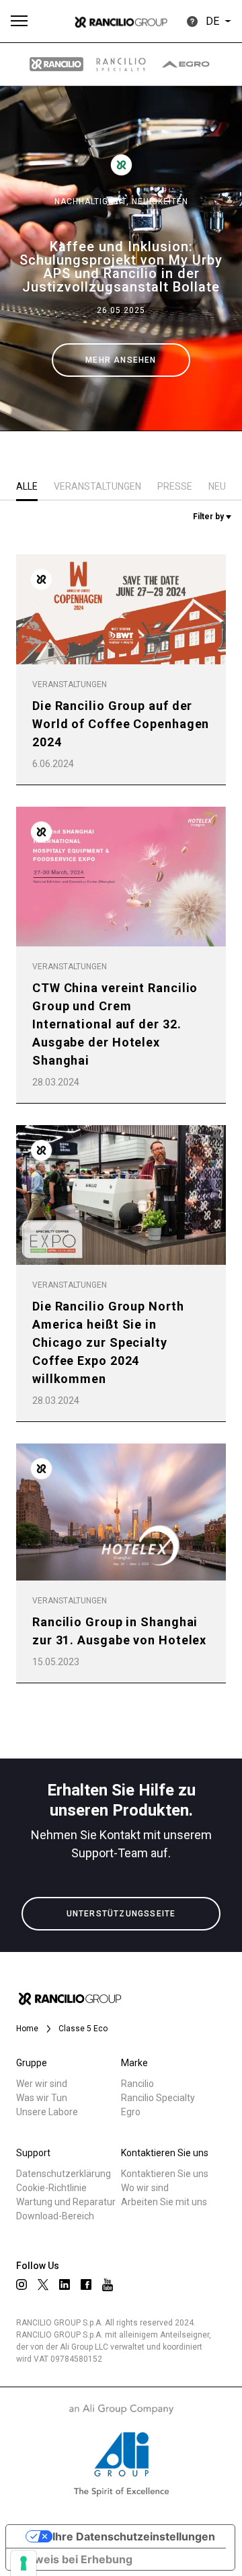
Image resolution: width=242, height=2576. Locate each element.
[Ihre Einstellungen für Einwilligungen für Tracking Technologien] (24, 2563)
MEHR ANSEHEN (121, 360)
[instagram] (22, 2284)
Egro (131, 2112)
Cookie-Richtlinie (51, 2188)
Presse (175, 486)
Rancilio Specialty (158, 2098)
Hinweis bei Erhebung (75, 2559)
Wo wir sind (145, 2188)
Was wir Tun (42, 2098)
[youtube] (108, 2285)
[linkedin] (65, 2284)
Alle (27, 486)
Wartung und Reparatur (66, 2202)
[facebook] (86, 2284)
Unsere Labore (47, 2112)
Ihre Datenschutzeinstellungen (134, 2536)
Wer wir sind (42, 2084)
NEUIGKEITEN (160, 202)
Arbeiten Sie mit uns (164, 2202)
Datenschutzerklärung (64, 2174)
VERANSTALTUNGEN (97, 486)
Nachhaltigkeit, (93, 202)
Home (27, 2029)
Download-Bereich (55, 2216)
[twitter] (43, 2284)
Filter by (209, 517)
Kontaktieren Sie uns (165, 2174)
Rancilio (137, 2084)
